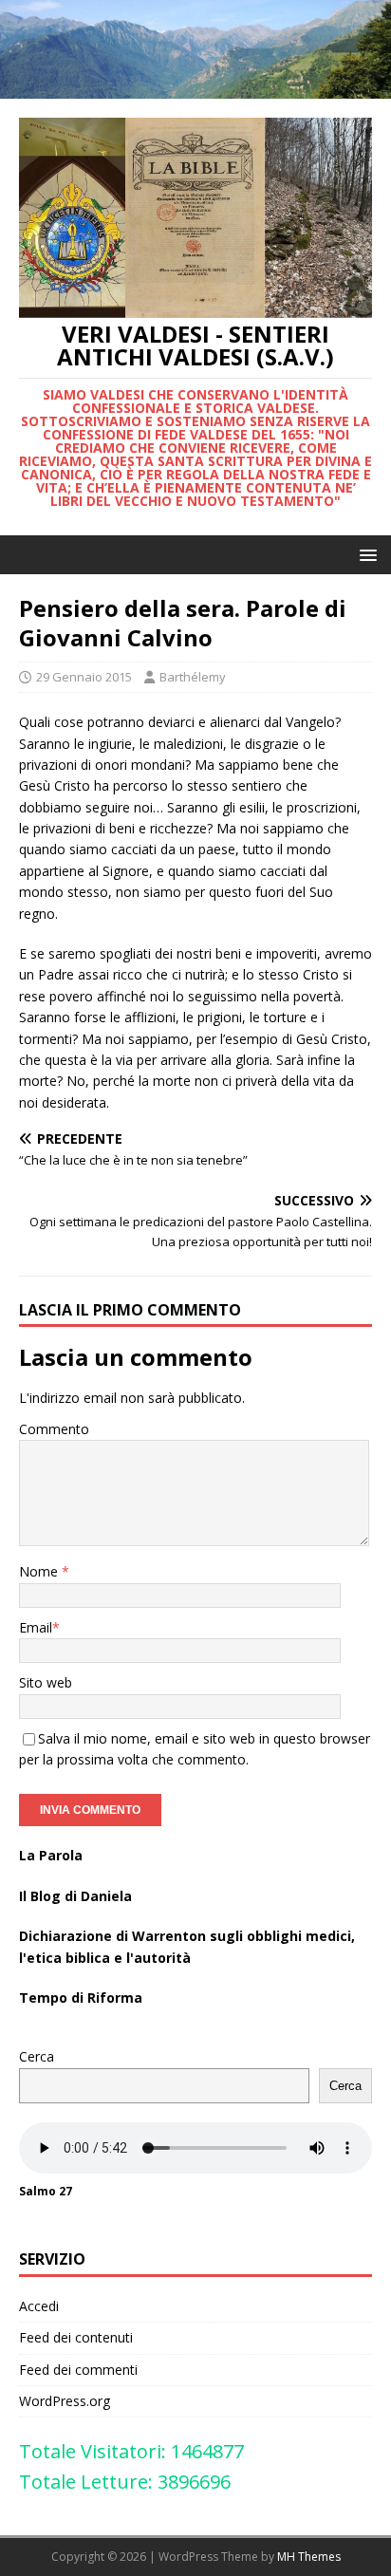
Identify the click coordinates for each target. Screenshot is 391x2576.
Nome (40, 1571)
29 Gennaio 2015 (84, 677)
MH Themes (309, 2557)
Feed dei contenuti (76, 2337)
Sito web (46, 1682)
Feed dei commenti (78, 2370)
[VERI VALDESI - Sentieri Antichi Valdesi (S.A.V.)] (195, 88)
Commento (54, 1429)
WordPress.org (65, 2401)
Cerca (37, 2056)
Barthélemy (193, 677)
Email (36, 1627)
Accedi (39, 2306)
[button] (365, 554)
